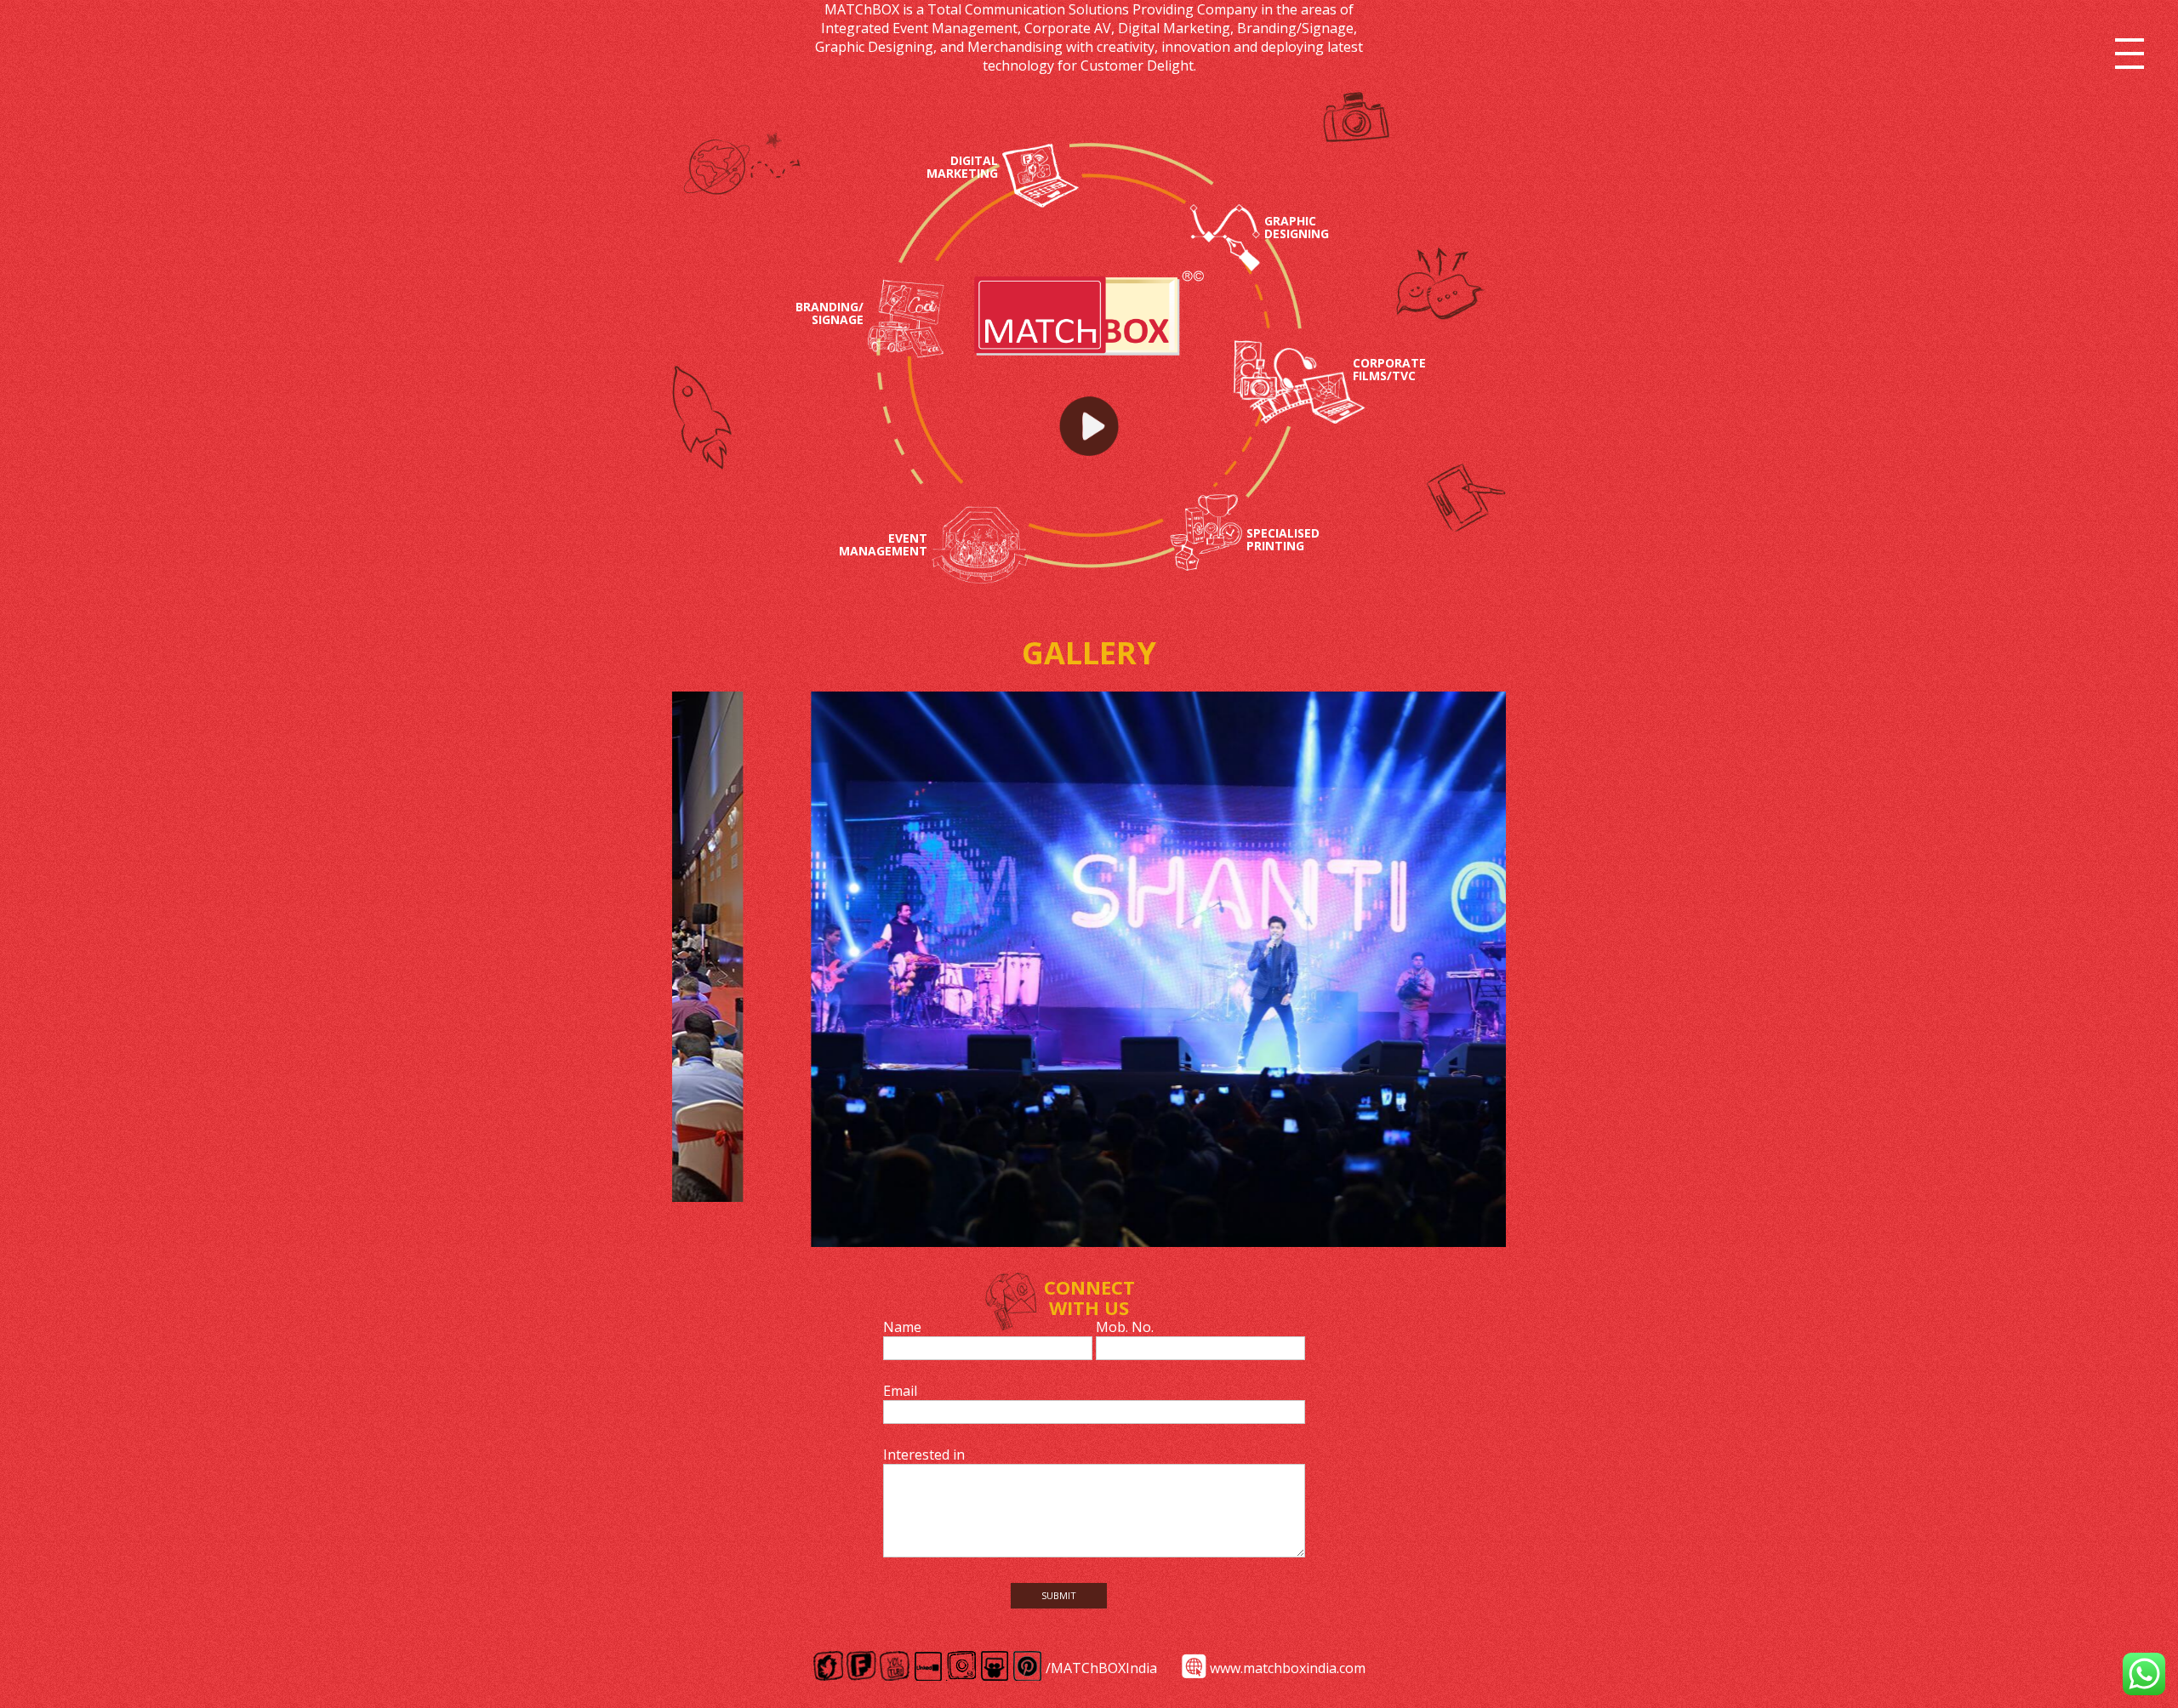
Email (900, 1391)
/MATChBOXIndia (1101, 1668)
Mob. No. (1125, 1327)
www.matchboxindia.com (1288, 1668)
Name (902, 1327)
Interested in (924, 1455)
